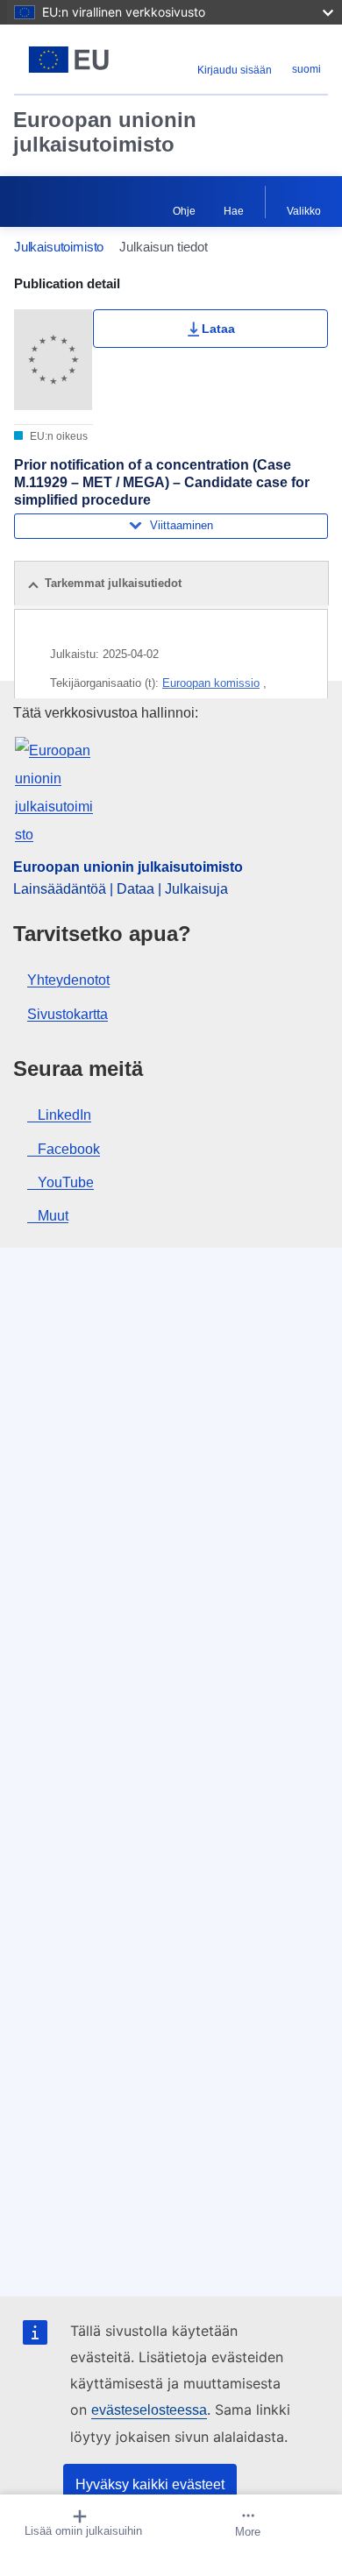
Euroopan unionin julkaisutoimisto (105, 132)
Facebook (69, 1149)
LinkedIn (64, 1115)
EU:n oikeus (57, 436)
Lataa (218, 329)
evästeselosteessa (149, 2410)
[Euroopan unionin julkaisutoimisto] (69, 60)
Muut (53, 1216)
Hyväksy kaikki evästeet (150, 2484)
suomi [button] (306, 69)
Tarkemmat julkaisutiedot (113, 583)
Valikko (304, 211)
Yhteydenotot (68, 980)
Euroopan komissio (211, 683)
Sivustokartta (68, 1014)
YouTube (66, 1182)
